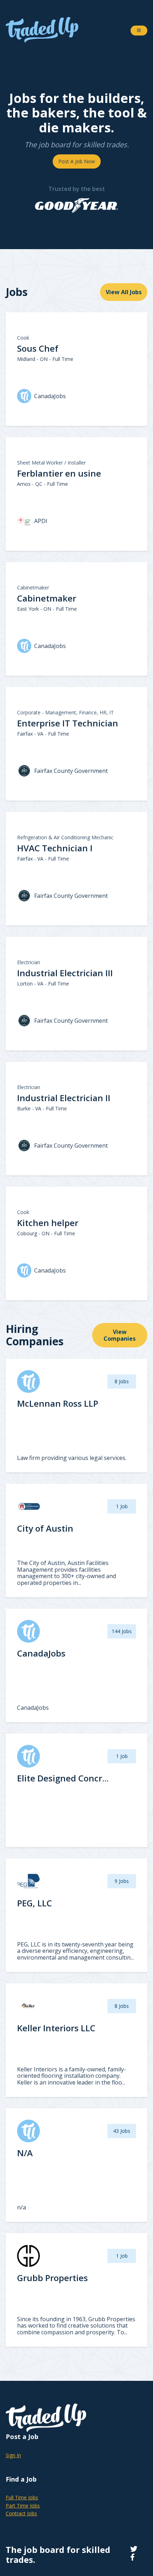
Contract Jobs (21, 2513)
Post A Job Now (77, 161)
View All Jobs (124, 292)
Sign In (13, 2455)
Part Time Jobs (23, 2506)
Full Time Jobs (22, 2497)
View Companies (120, 1335)
